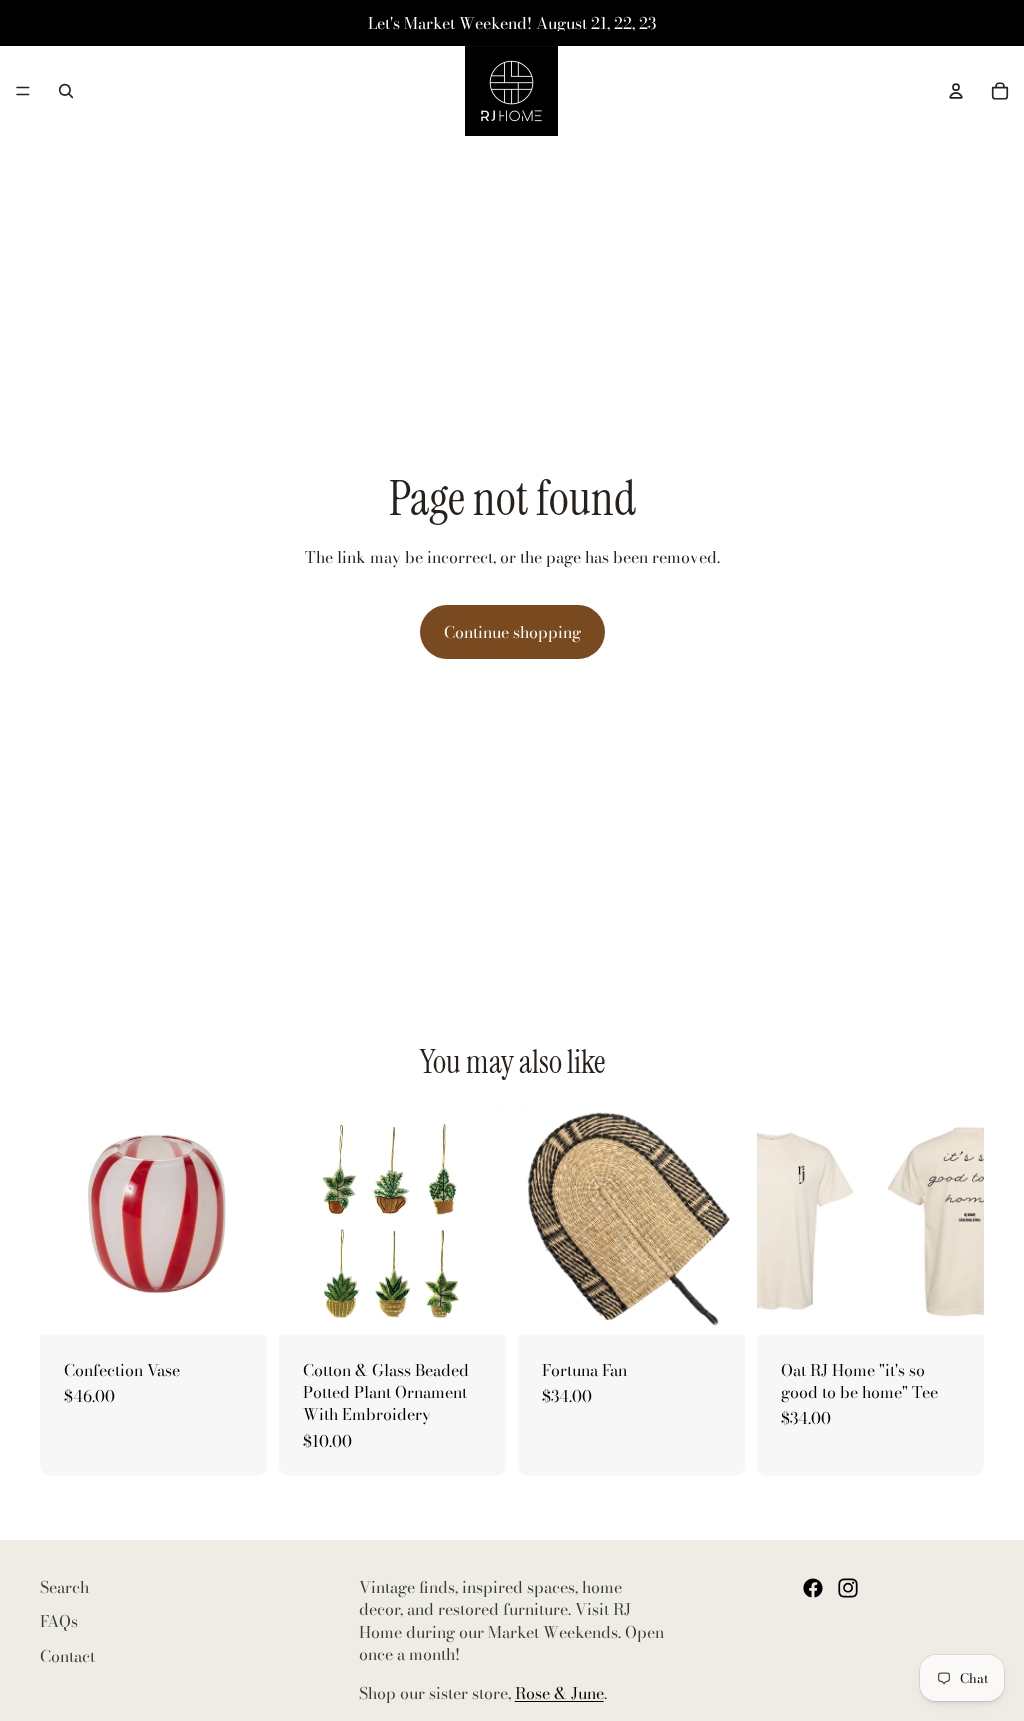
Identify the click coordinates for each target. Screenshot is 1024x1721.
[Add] (236, 1304)
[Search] (66, 91)
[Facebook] (813, 1588)
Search (64, 1587)
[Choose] (475, 1304)
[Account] (956, 91)
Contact (67, 1656)
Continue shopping (512, 632)
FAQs (59, 1622)
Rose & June (559, 1693)
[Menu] (23, 91)
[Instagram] (848, 1588)
